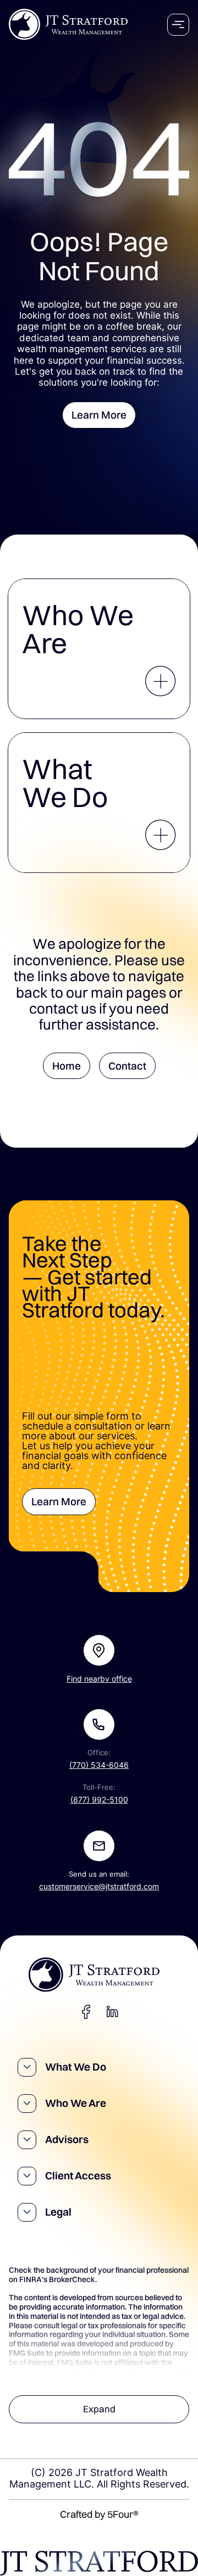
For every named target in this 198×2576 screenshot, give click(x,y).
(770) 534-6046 (99, 1765)
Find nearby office (99, 1679)
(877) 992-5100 (99, 1800)
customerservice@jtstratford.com (99, 1887)
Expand (99, 2409)
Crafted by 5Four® (99, 2514)
